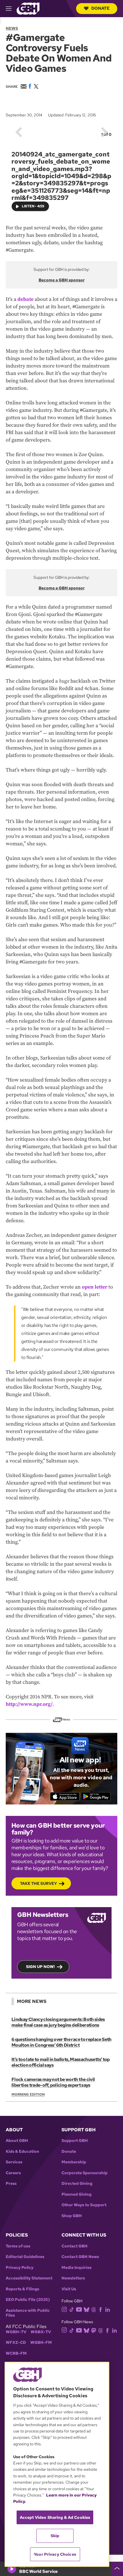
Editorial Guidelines (25, 2257)
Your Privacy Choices (55, 2554)
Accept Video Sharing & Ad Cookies (55, 2517)
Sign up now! (40, 1967)
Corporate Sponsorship (85, 2173)
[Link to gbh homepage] (28, 8)
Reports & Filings (22, 2289)
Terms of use (18, 2246)
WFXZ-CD (16, 2343)
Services (14, 2162)
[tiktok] (72, 2309)
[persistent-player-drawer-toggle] (117, 2569)
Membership (74, 2162)
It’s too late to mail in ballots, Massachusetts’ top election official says (61, 2062)
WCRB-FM (16, 2353)
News (12, 28)
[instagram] (64, 2309)
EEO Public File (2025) (28, 2300)
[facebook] (101, 2309)
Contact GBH (75, 2246)
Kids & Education (22, 2151)
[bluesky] (87, 2309)
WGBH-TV (16, 2332)
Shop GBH (72, 2216)
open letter (95, 1287)
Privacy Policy (20, 2268)
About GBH (17, 2141)
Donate (100, 8)
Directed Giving (77, 2184)
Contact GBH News (80, 2257)
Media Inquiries (77, 2268)
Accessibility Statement (29, 2278)
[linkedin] (108, 2309)
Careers (13, 2173)
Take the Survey (38, 1883)
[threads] (94, 2309)
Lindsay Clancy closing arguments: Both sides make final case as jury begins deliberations (58, 2022)
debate (25, 299)
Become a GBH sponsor (62, 280)
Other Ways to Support (84, 2205)
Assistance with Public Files (28, 2313)
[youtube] (79, 2309)
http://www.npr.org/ (29, 1704)
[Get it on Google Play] (96, 1796)
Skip (55, 2536)
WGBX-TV (41, 2332)
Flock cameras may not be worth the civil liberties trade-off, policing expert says (53, 2082)
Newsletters (73, 2278)
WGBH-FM (41, 2343)
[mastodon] (94, 2330)
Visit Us (69, 2289)
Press (11, 2184)
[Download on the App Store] (65, 1796)
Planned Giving (77, 2194)
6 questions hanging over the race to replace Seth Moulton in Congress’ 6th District (61, 2042)
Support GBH (75, 2141)
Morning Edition (28, 2094)
